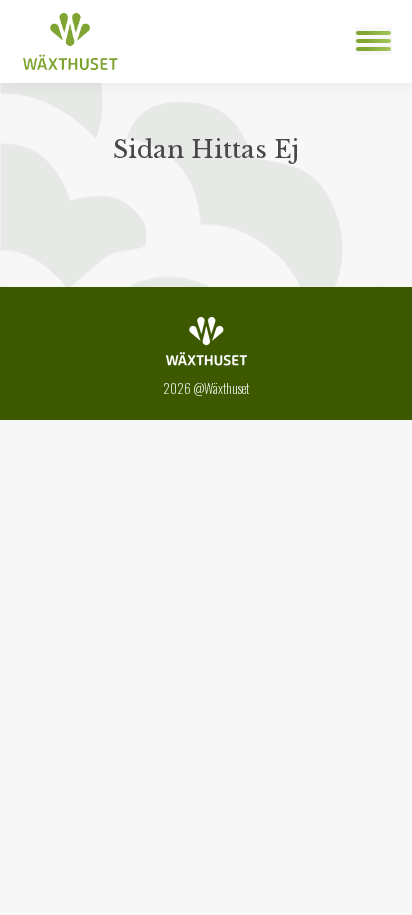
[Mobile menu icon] (373, 41)
